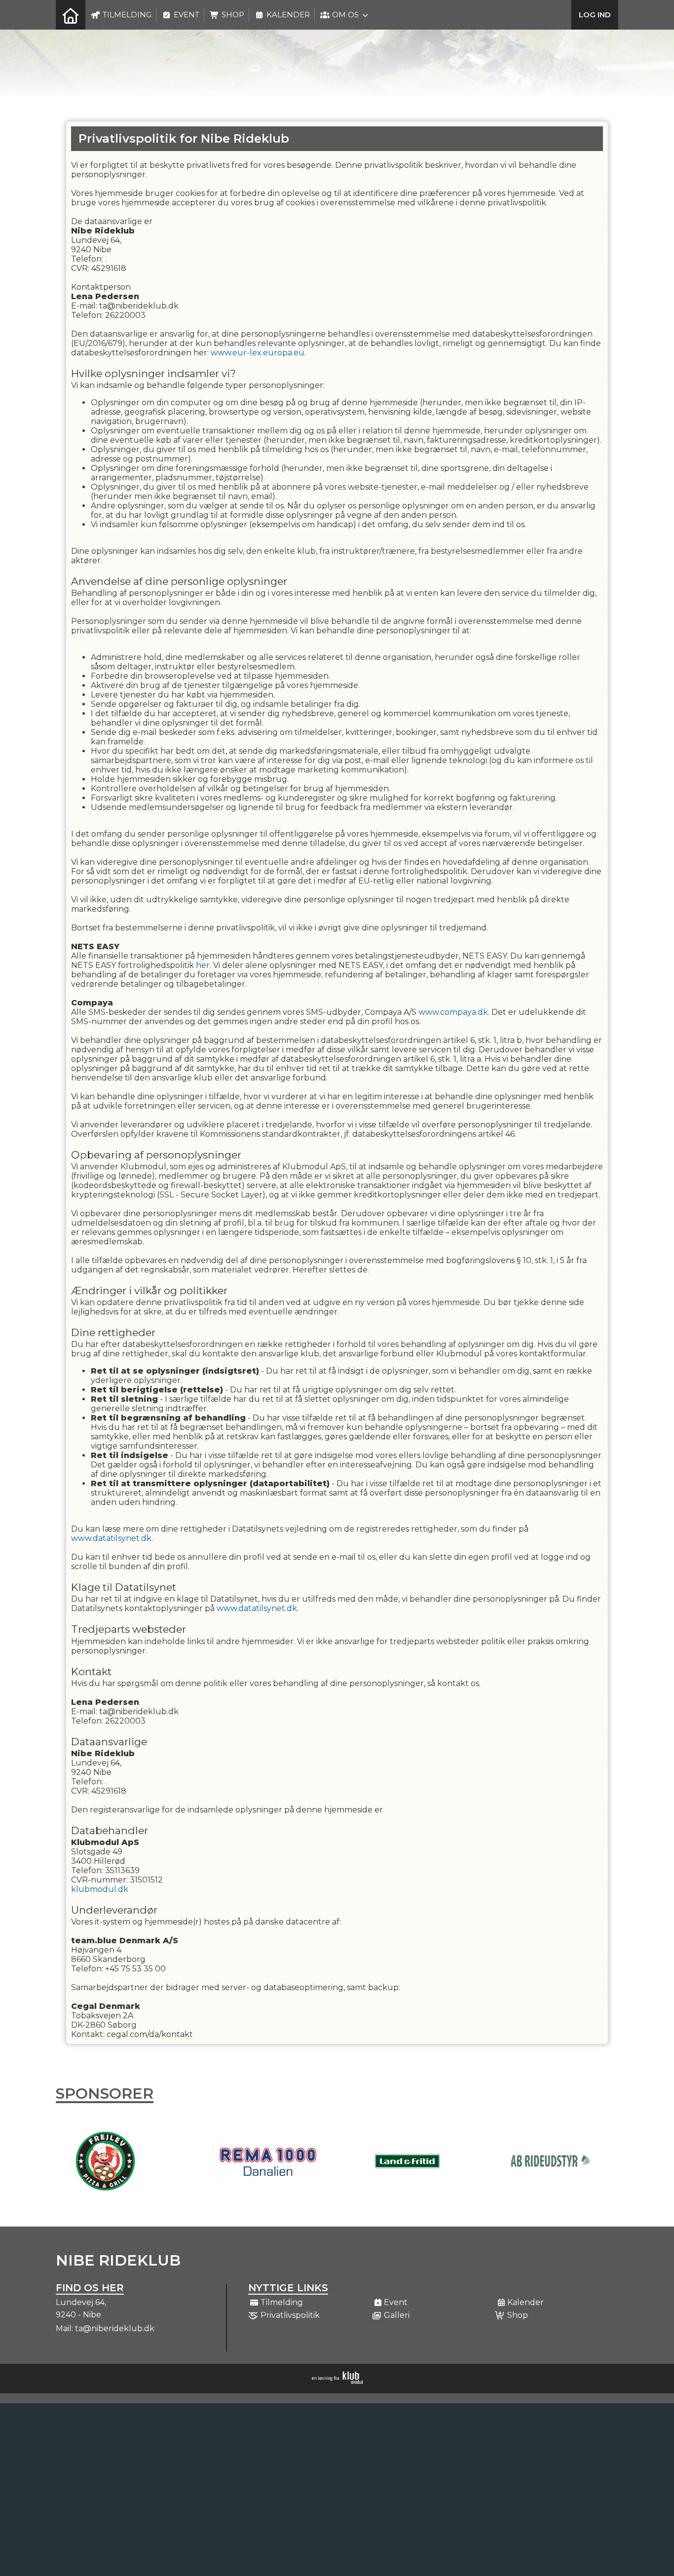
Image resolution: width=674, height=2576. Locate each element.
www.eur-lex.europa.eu (258, 353)
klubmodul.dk (100, 1889)
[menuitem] (71, 15)
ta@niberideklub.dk (115, 2328)
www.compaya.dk (453, 1012)
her (203, 965)
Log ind (595, 15)
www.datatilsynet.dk (111, 1538)
